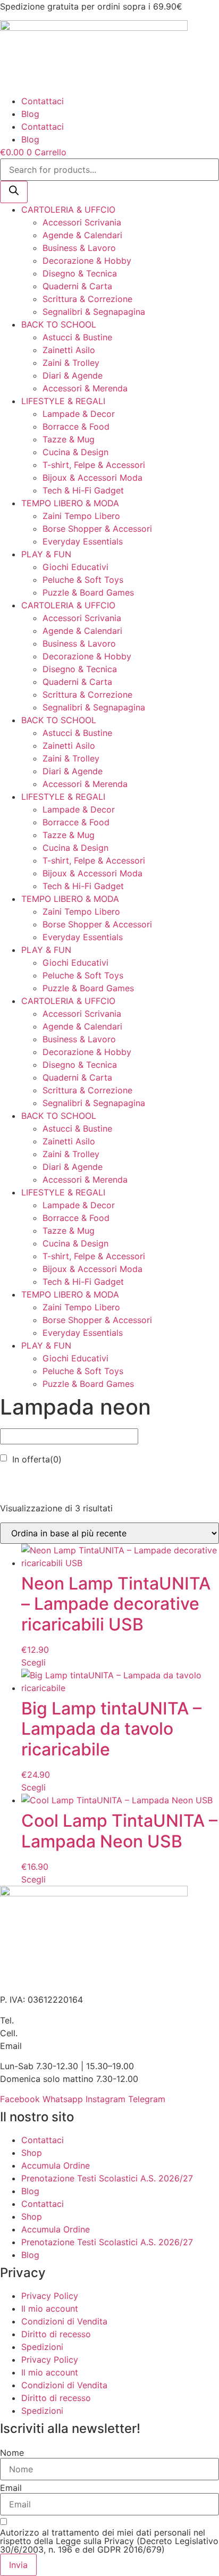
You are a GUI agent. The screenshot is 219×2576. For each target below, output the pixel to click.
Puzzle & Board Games (88, 592)
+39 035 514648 (50, 2020)
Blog (30, 114)
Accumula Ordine (56, 2165)
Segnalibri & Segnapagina (94, 312)
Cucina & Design (75, 452)
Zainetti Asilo (69, 350)
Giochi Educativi (75, 567)
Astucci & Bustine (77, 337)
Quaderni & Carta (77, 286)
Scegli (33, 1662)
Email (11, 2488)
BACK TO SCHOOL (59, 324)
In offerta (37, 1459)
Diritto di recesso (56, 2334)
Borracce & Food (76, 426)
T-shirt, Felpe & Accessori (94, 465)
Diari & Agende (73, 375)
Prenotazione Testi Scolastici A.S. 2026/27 (107, 2178)
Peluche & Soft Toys (83, 580)
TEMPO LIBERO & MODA (70, 503)
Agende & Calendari (82, 235)
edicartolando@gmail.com (77, 2046)
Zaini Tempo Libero (81, 516)
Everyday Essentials (83, 541)
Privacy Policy (50, 2296)
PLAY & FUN (46, 554)
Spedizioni (42, 2347)
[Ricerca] (14, 192)
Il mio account (50, 2309)
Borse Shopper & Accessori (97, 529)
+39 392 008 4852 (59, 2033)
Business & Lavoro (79, 248)
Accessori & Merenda (85, 388)
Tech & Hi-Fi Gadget (83, 490)
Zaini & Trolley (71, 363)
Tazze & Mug (69, 439)
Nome (12, 2453)
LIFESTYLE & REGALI (63, 401)
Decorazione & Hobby (87, 261)
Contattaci (43, 101)
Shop (32, 2153)
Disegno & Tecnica (80, 273)
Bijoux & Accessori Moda (92, 478)
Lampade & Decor (79, 414)
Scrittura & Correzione (87, 299)
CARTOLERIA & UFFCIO (68, 210)
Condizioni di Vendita (64, 2321)
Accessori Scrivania (82, 222)
